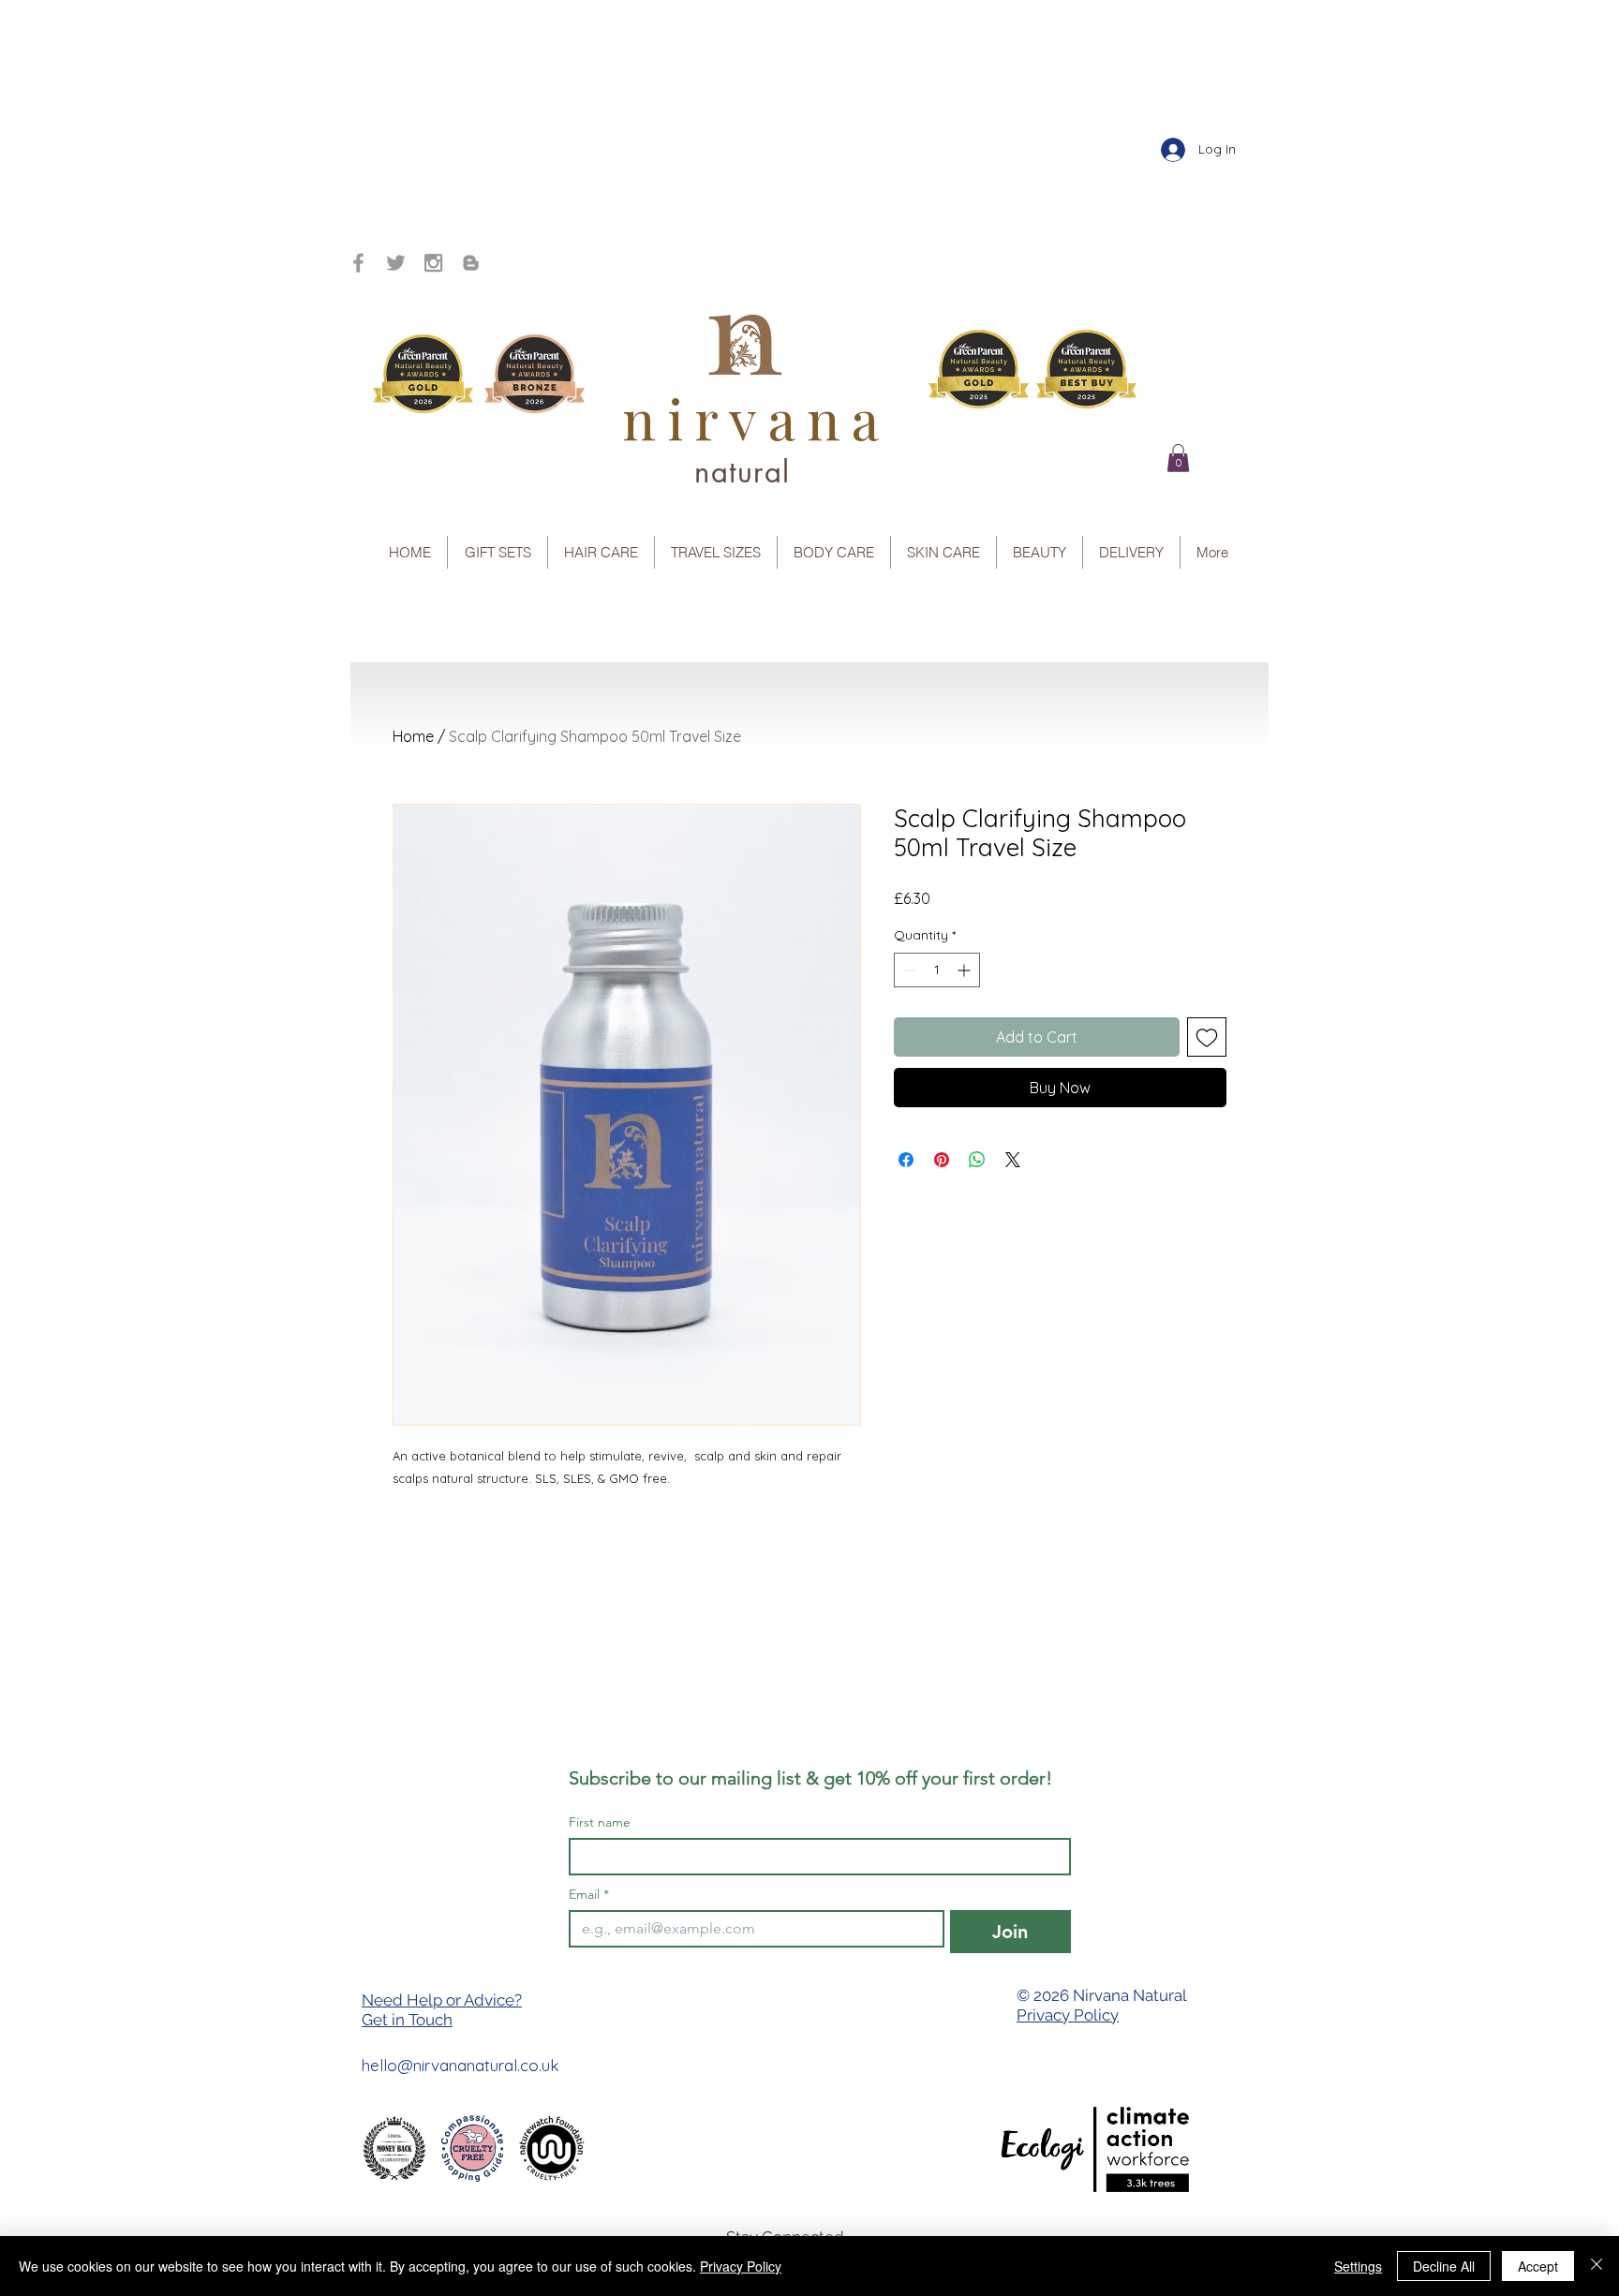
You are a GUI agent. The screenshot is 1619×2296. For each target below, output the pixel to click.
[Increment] (965, 970)
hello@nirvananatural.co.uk (460, 2065)
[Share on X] (1013, 1160)
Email (589, 1895)
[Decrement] (908, 970)
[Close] (1597, 2266)
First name (600, 1822)
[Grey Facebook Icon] (358, 263)
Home (413, 736)
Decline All (1444, 2266)
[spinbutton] (937, 970)
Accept (1538, 2266)
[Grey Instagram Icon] (433, 263)
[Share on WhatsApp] (977, 1160)
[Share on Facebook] (906, 1160)
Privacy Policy (1068, 2015)
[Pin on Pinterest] (942, 1160)
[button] (1178, 458)
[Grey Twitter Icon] (396, 263)
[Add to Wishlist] (1207, 1037)
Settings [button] (1358, 2266)
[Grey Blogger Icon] (471, 263)
